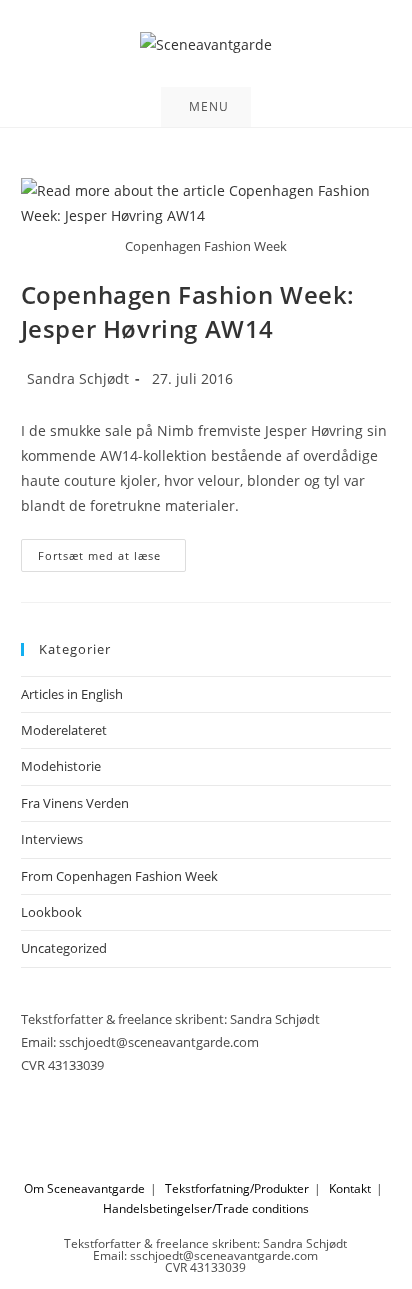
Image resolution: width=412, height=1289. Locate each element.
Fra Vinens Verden (75, 803)
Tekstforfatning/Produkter (237, 1188)
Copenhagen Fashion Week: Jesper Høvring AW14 (188, 311)
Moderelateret (64, 730)
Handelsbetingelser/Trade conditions (206, 1208)
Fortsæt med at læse (112, 559)
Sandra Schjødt (78, 378)
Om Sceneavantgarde (84, 1188)
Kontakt (350, 1188)
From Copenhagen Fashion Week (119, 876)
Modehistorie (61, 766)
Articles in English (72, 694)
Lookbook (51, 912)
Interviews (52, 839)
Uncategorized (64, 948)
